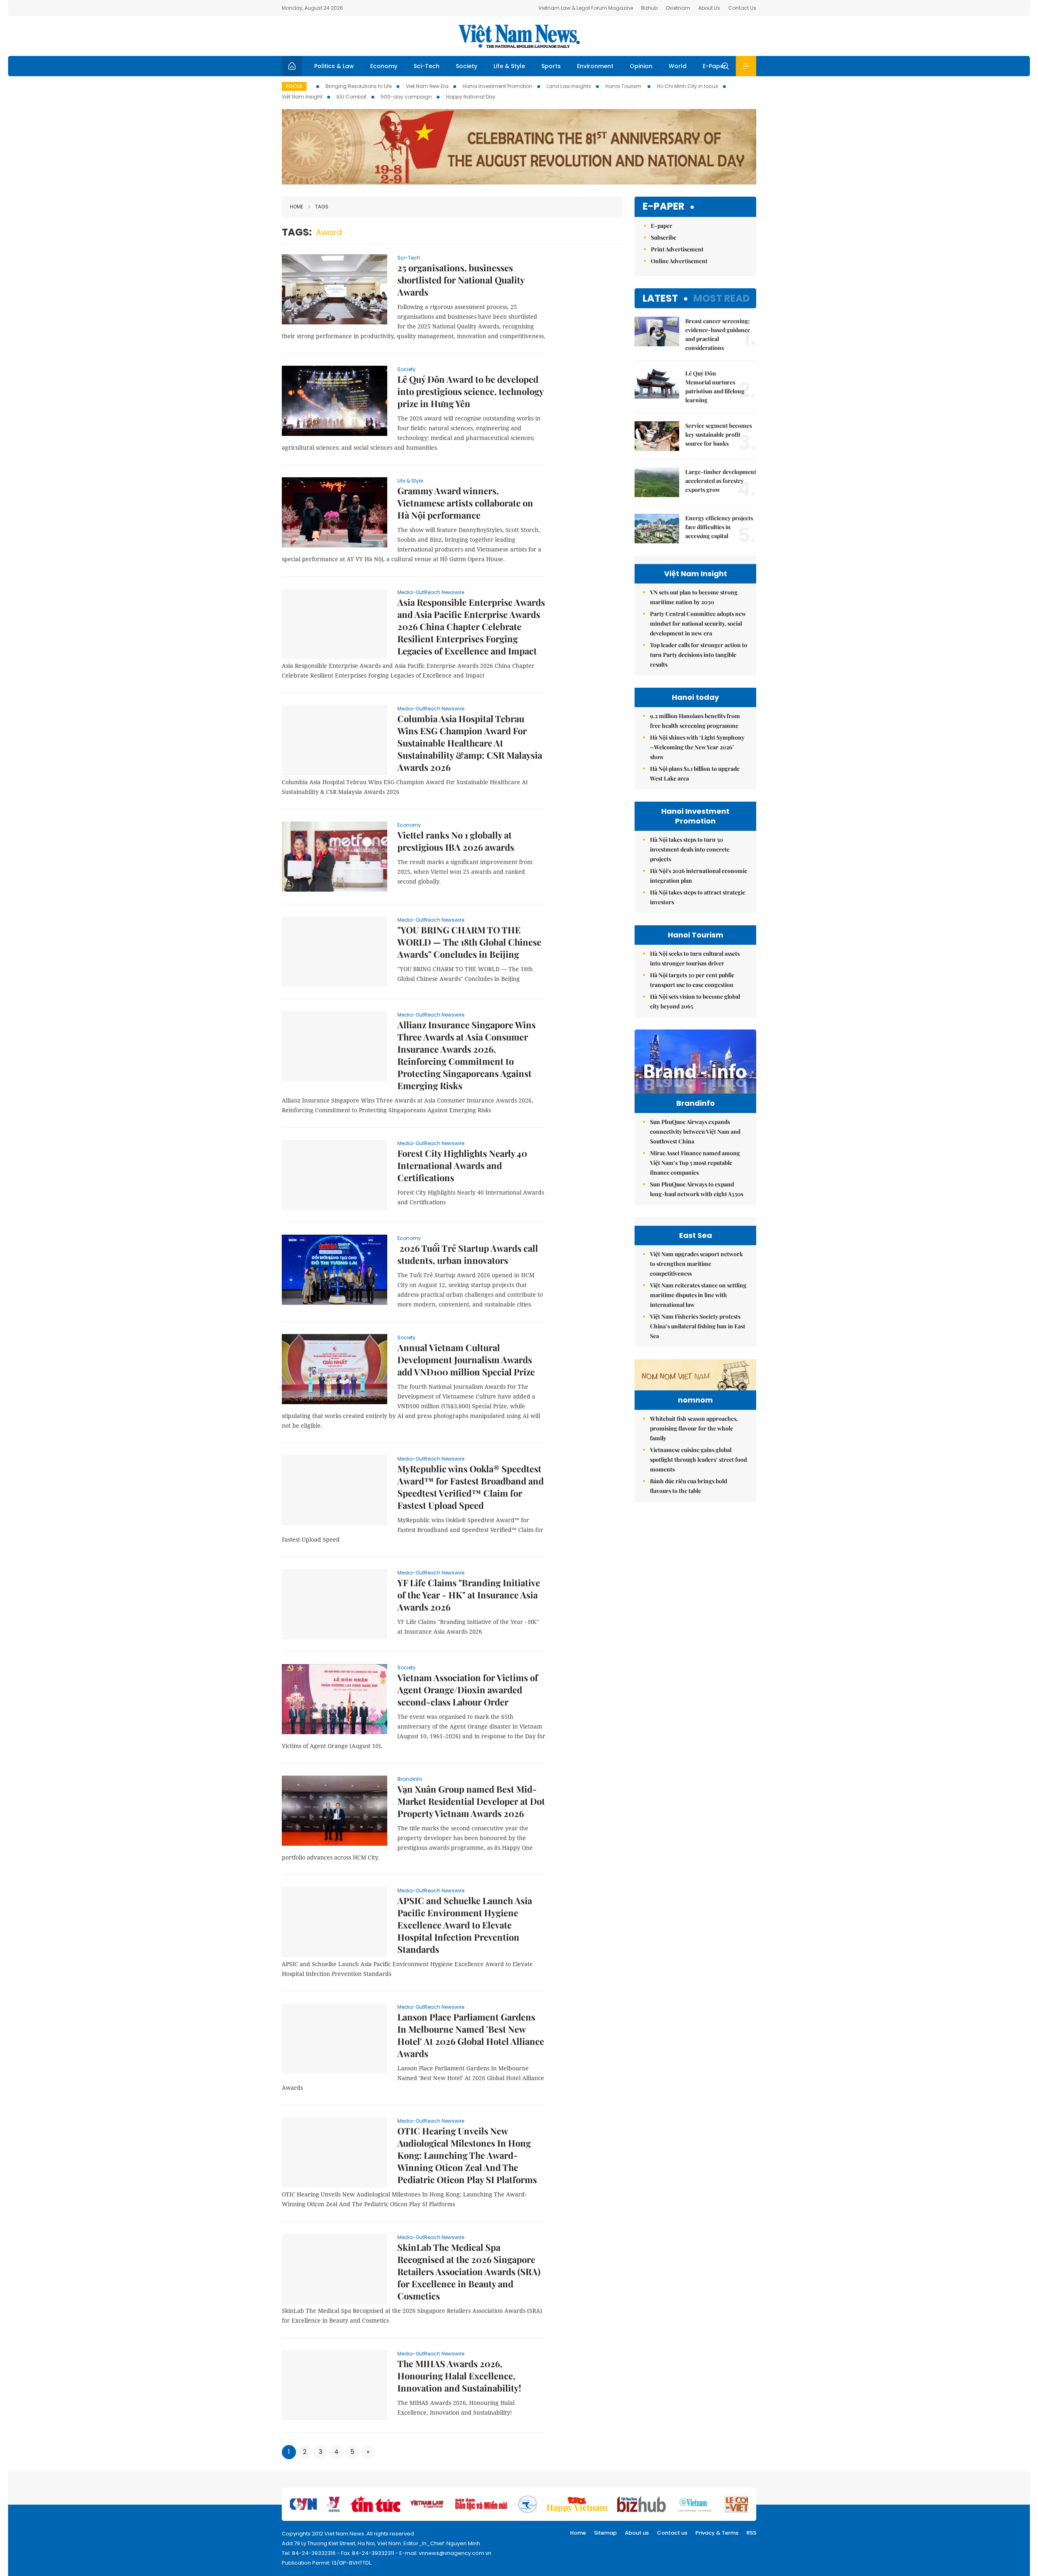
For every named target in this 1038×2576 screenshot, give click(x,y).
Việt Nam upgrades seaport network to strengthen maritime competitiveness (696, 1264)
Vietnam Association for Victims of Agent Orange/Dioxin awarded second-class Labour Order (468, 1690)
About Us (709, 8)
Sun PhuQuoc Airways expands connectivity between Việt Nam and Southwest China (695, 1131)
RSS (751, 2533)
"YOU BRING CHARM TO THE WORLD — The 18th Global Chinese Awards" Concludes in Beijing (469, 942)
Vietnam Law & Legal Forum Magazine (586, 8)
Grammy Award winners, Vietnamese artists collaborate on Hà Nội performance (465, 503)
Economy (384, 66)
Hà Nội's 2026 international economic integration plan (699, 876)
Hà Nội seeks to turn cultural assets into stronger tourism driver (695, 958)
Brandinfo (410, 1779)
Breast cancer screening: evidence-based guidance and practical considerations (718, 334)
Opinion (641, 66)
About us (637, 2533)
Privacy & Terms (717, 2533)
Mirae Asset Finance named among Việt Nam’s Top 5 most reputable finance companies (695, 1163)
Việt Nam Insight (302, 97)
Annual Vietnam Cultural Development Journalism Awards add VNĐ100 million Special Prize (466, 1360)
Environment (595, 66)
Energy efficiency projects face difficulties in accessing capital (719, 527)
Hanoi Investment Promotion (498, 86)
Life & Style (509, 66)
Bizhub (649, 8)
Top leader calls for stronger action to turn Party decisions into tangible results (699, 655)
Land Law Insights (569, 86)
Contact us (672, 2533)
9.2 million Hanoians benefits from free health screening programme (695, 721)
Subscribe (664, 237)
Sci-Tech (427, 66)
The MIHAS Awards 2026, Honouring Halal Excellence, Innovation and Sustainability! (459, 2376)
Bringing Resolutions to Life (359, 86)
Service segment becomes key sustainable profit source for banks (718, 434)
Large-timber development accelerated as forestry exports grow (721, 481)
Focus (294, 86)
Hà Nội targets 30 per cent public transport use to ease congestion (692, 980)
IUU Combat (352, 97)
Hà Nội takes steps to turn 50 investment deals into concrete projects (690, 849)
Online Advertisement (679, 261)
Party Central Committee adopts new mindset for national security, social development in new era (698, 623)
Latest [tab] (660, 298)
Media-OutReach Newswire (431, 592)
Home (297, 207)
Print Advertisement (677, 249)
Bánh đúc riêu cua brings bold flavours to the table (688, 1486)
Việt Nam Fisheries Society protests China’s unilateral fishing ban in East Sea (698, 1326)
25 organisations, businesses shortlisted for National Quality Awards (461, 280)
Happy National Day (471, 97)
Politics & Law (334, 66)
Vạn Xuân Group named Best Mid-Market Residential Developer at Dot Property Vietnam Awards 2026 (471, 1801)
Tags (322, 207)
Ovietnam (678, 8)
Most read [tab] (722, 298)
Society (466, 66)
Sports (551, 66)
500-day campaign (406, 97)
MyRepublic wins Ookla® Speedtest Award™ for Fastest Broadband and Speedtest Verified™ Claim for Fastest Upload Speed (471, 1487)
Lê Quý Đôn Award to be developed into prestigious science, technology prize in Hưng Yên (470, 391)
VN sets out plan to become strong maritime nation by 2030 (694, 597)
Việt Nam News (519, 36)
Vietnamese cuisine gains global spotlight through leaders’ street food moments (698, 1460)
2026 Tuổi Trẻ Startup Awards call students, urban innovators (468, 1254)
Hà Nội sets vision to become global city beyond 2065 (695, 1001)
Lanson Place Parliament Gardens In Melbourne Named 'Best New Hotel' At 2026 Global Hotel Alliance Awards (471, 2035)
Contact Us (742, 8)
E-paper (664, 207)
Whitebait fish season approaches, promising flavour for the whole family (694, 1428)
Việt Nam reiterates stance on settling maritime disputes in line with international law (698, 1295)
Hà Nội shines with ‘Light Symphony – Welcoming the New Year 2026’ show (697, 747)
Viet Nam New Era (427, 86)
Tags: (297, 232)
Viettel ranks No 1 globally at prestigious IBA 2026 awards (456, 841)
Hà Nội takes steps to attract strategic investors (698, 897)
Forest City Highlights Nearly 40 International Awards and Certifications (462, 1165)
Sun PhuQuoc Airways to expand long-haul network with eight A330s (697, 1189)
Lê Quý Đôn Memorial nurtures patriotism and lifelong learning (715, 387)
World (678, 66)
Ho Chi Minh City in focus (687, 86)
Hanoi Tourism (624, 86)
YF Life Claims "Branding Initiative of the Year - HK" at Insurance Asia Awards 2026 (469, 1595)
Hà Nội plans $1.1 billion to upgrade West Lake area (695, 773)
